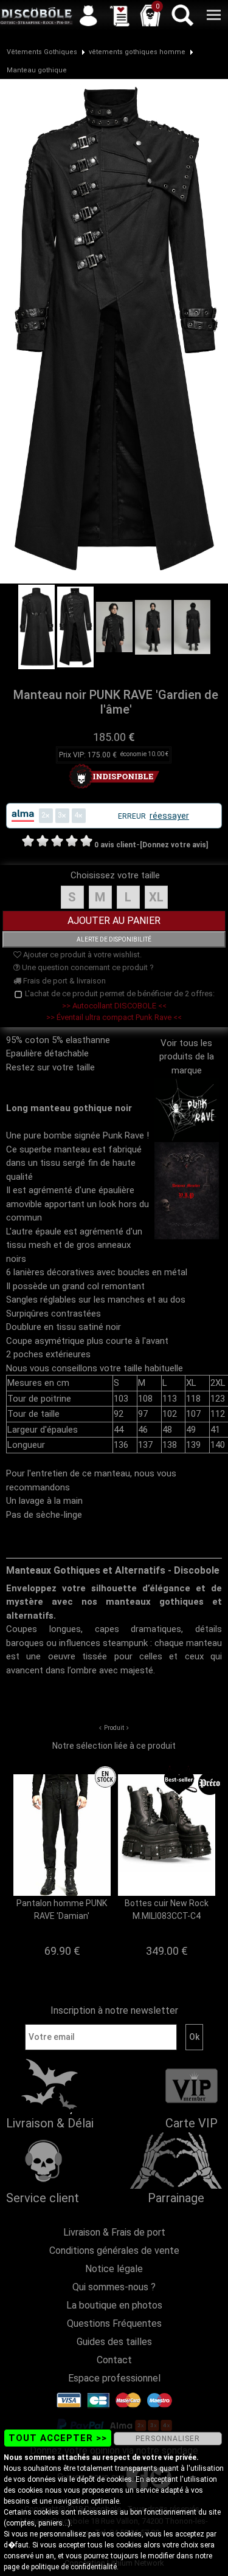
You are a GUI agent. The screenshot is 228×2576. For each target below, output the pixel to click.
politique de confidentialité (74, 2567)
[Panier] (150, 15)
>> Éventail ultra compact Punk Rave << (114, 1017)
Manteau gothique (37, 70)
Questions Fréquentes (114, 2323)
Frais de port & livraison (64, 981)
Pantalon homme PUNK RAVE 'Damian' (62, 1910)
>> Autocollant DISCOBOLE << (114, 1006)
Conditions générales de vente (114, 2251)
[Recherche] (182, 15)
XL (156, 897)
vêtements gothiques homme (137, 52)
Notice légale (114, 2269)
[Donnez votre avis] (174, 845)
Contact (114, 2360)
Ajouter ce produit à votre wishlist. (81, 955)
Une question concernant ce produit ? (87, 967)
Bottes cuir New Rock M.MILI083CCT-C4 (167, 1910)
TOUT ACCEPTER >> (58, 2438)
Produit (114, 1728)
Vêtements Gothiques (42, 52)
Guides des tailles (114, 2342)
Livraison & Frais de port (114, 2232)
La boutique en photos (114, 2305)
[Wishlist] (119, 15)
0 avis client (115, 845)
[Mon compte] (88, 15)
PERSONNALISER (168, 2439)
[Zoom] (114, 331)
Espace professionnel (114, 2378)
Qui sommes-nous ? (114, 2287)
